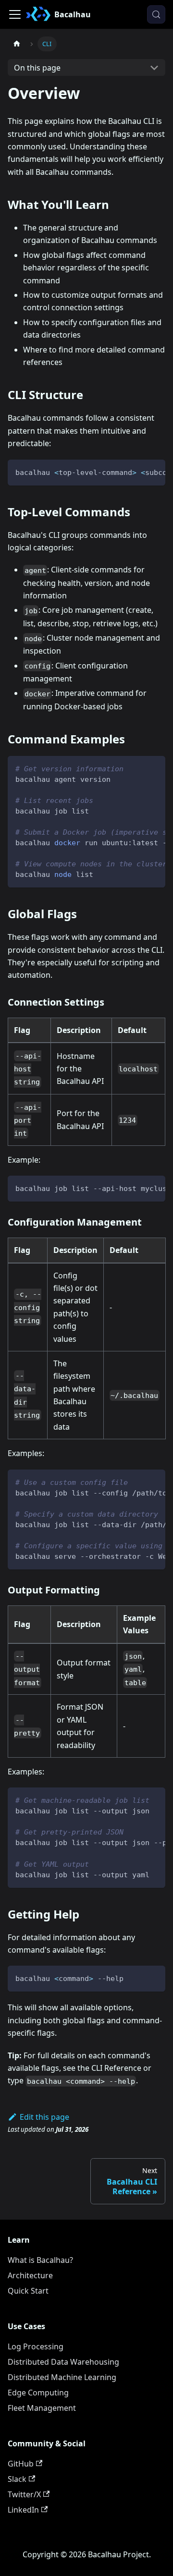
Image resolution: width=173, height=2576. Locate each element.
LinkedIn (23, 2510)
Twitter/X (24, 2494)
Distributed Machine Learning (62, 2377)
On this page (37, 68)
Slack (17, 2479)
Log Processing (36, 2346)
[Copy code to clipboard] (154, 472)
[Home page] (17, 44)
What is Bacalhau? (40, 2260)
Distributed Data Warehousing (63, 2362)
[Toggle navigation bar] (15, 14)
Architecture (30, 2275)
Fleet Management (42, 2408)
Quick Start (28, 2291)
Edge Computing (38, 2393)
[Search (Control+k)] (156, 14)
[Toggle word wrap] (136, 472)
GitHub (21, 2464)
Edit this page (44, 2117)
